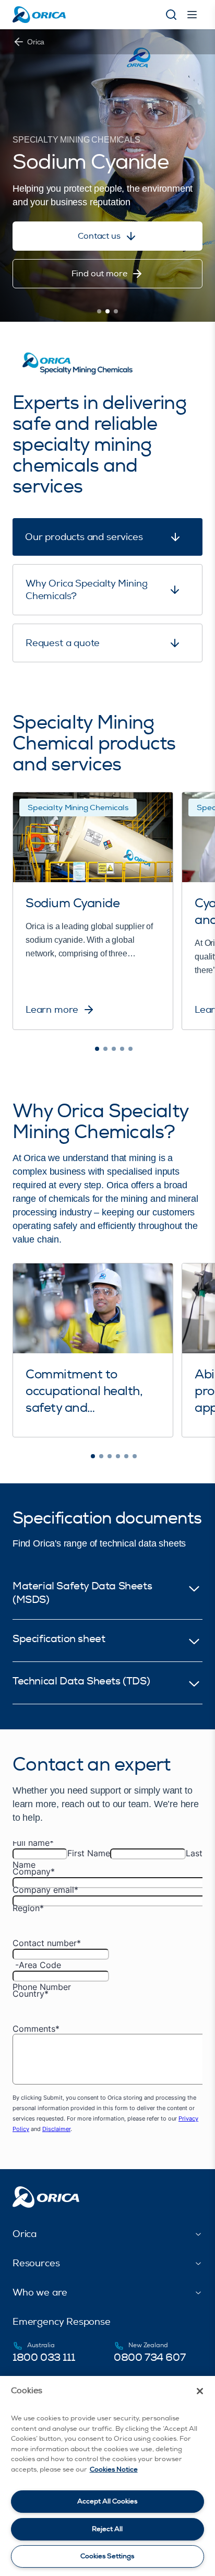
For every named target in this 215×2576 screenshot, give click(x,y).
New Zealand (148, 2345)
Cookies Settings (107, 2556)
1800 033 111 (44, 2357)
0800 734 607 (150, 2357)
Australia (41, 2345)
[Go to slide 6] (135, 1456)
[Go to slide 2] (107, 311)
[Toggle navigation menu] (192, 15)
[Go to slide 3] (116, 311)
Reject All (107, 2529)
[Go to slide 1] (99, 311)
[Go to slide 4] (122, 1049)
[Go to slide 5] (130, 1049)
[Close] (200, 2391)
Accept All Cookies (107, 2501)
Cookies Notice (114, 2469)
